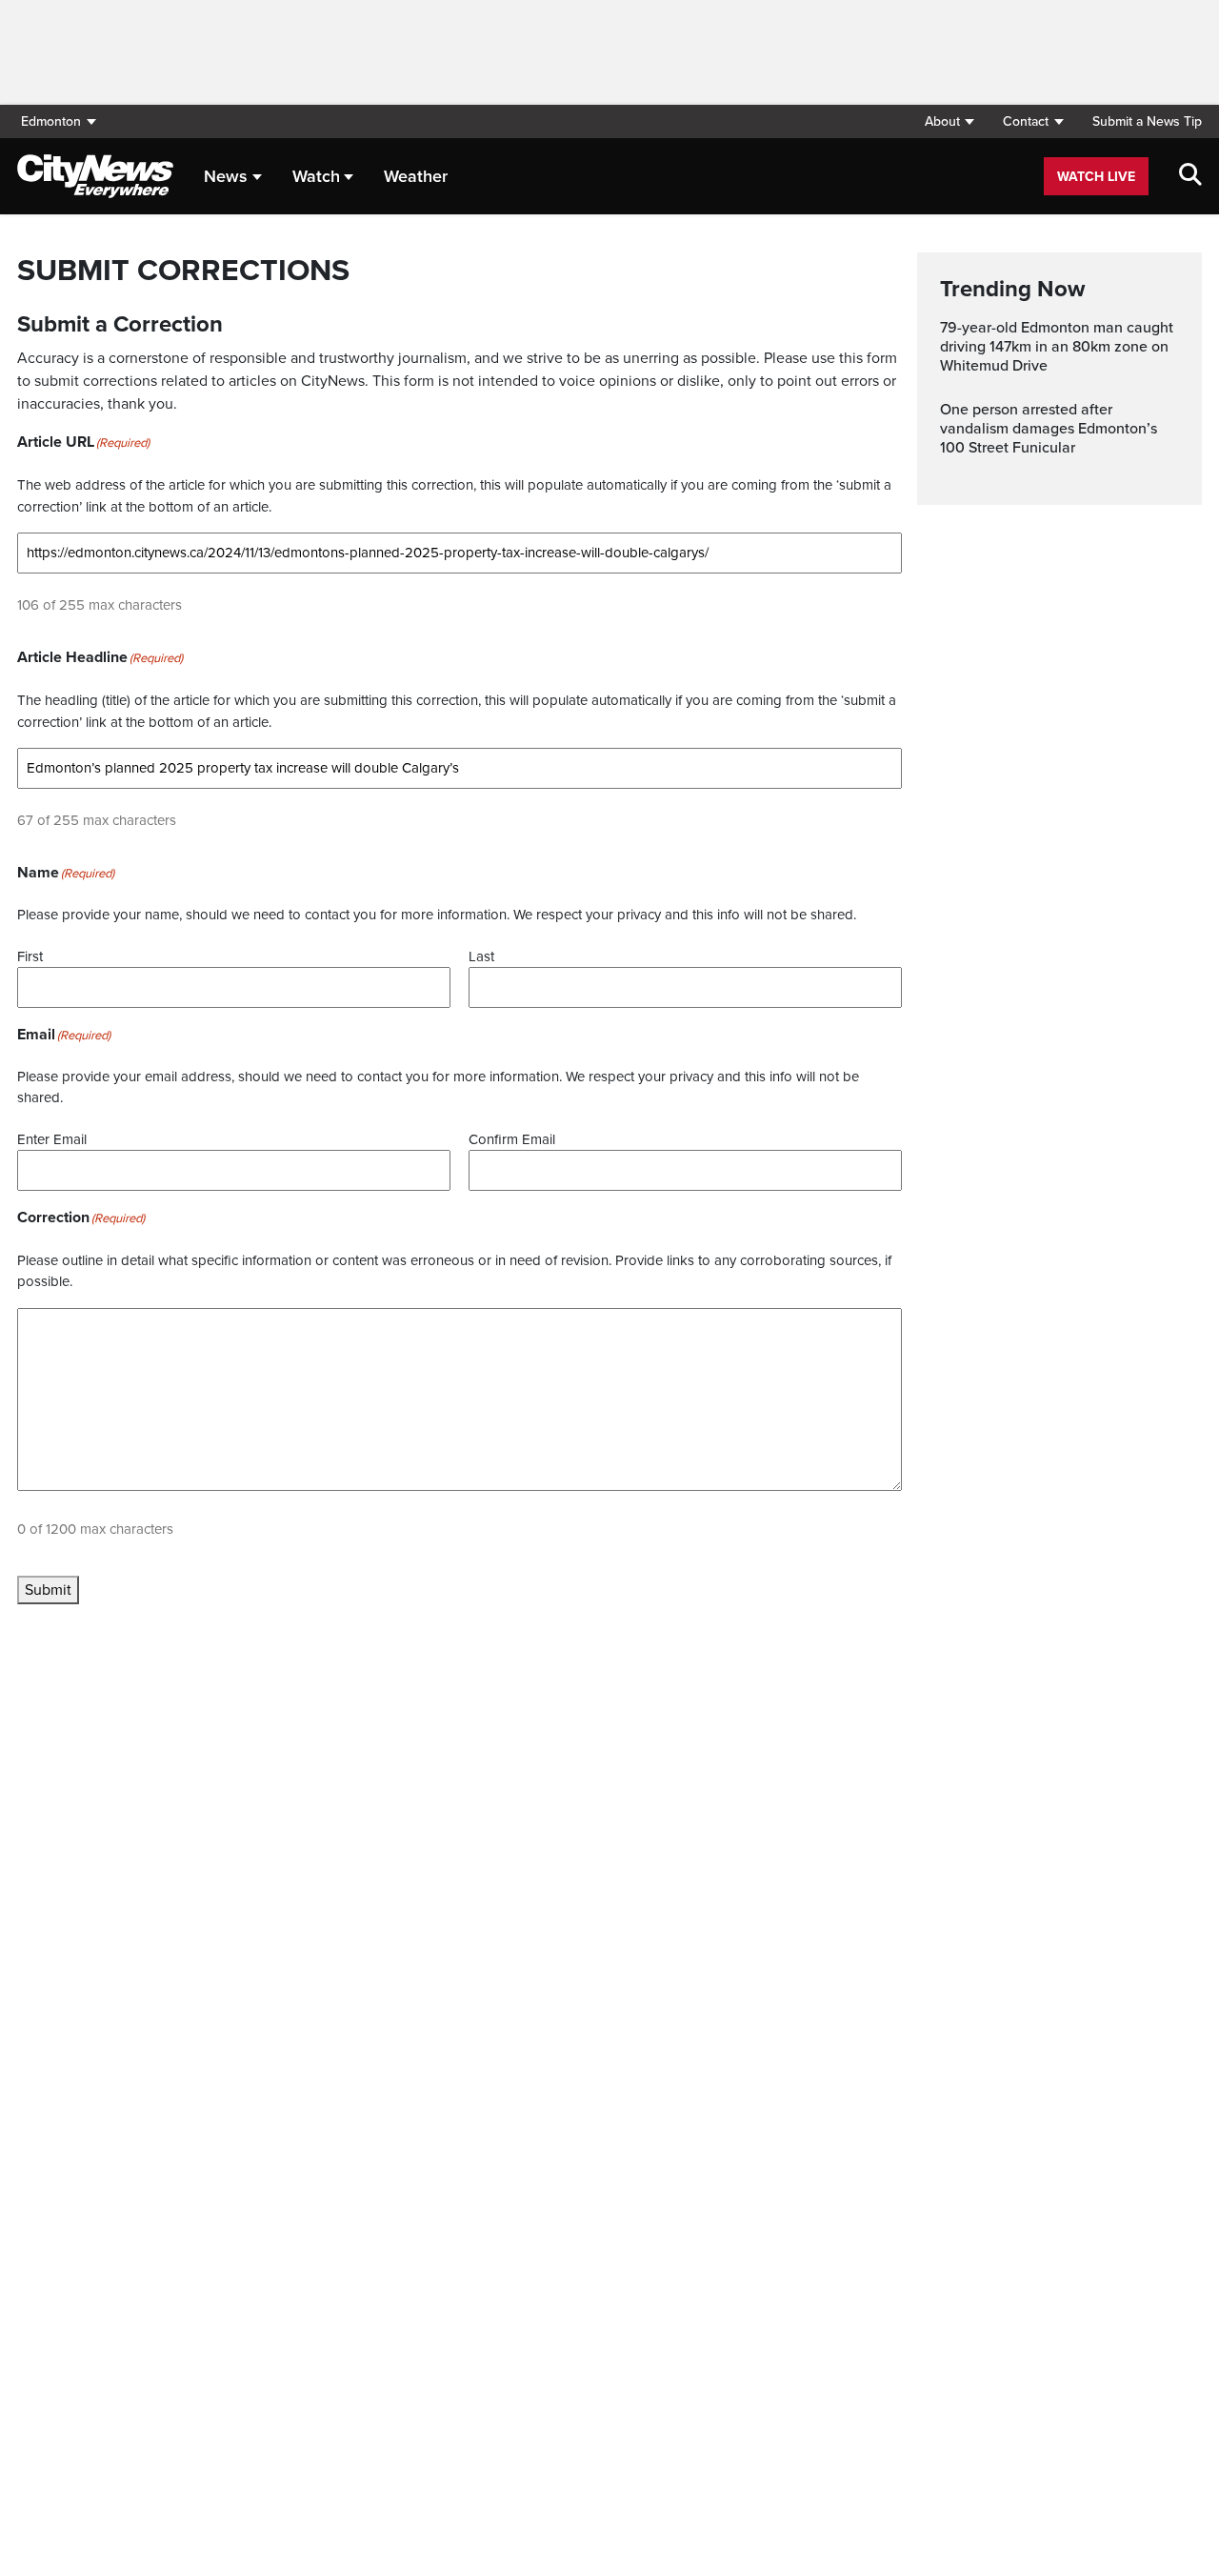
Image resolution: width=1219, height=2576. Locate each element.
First (30, 956)
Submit (48, 1590)
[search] (1190, 176)
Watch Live (1096, 177)
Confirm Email (512, 1139)
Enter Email (52, 1139)
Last (481, 956)
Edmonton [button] (51, 121)
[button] (949, 121)
